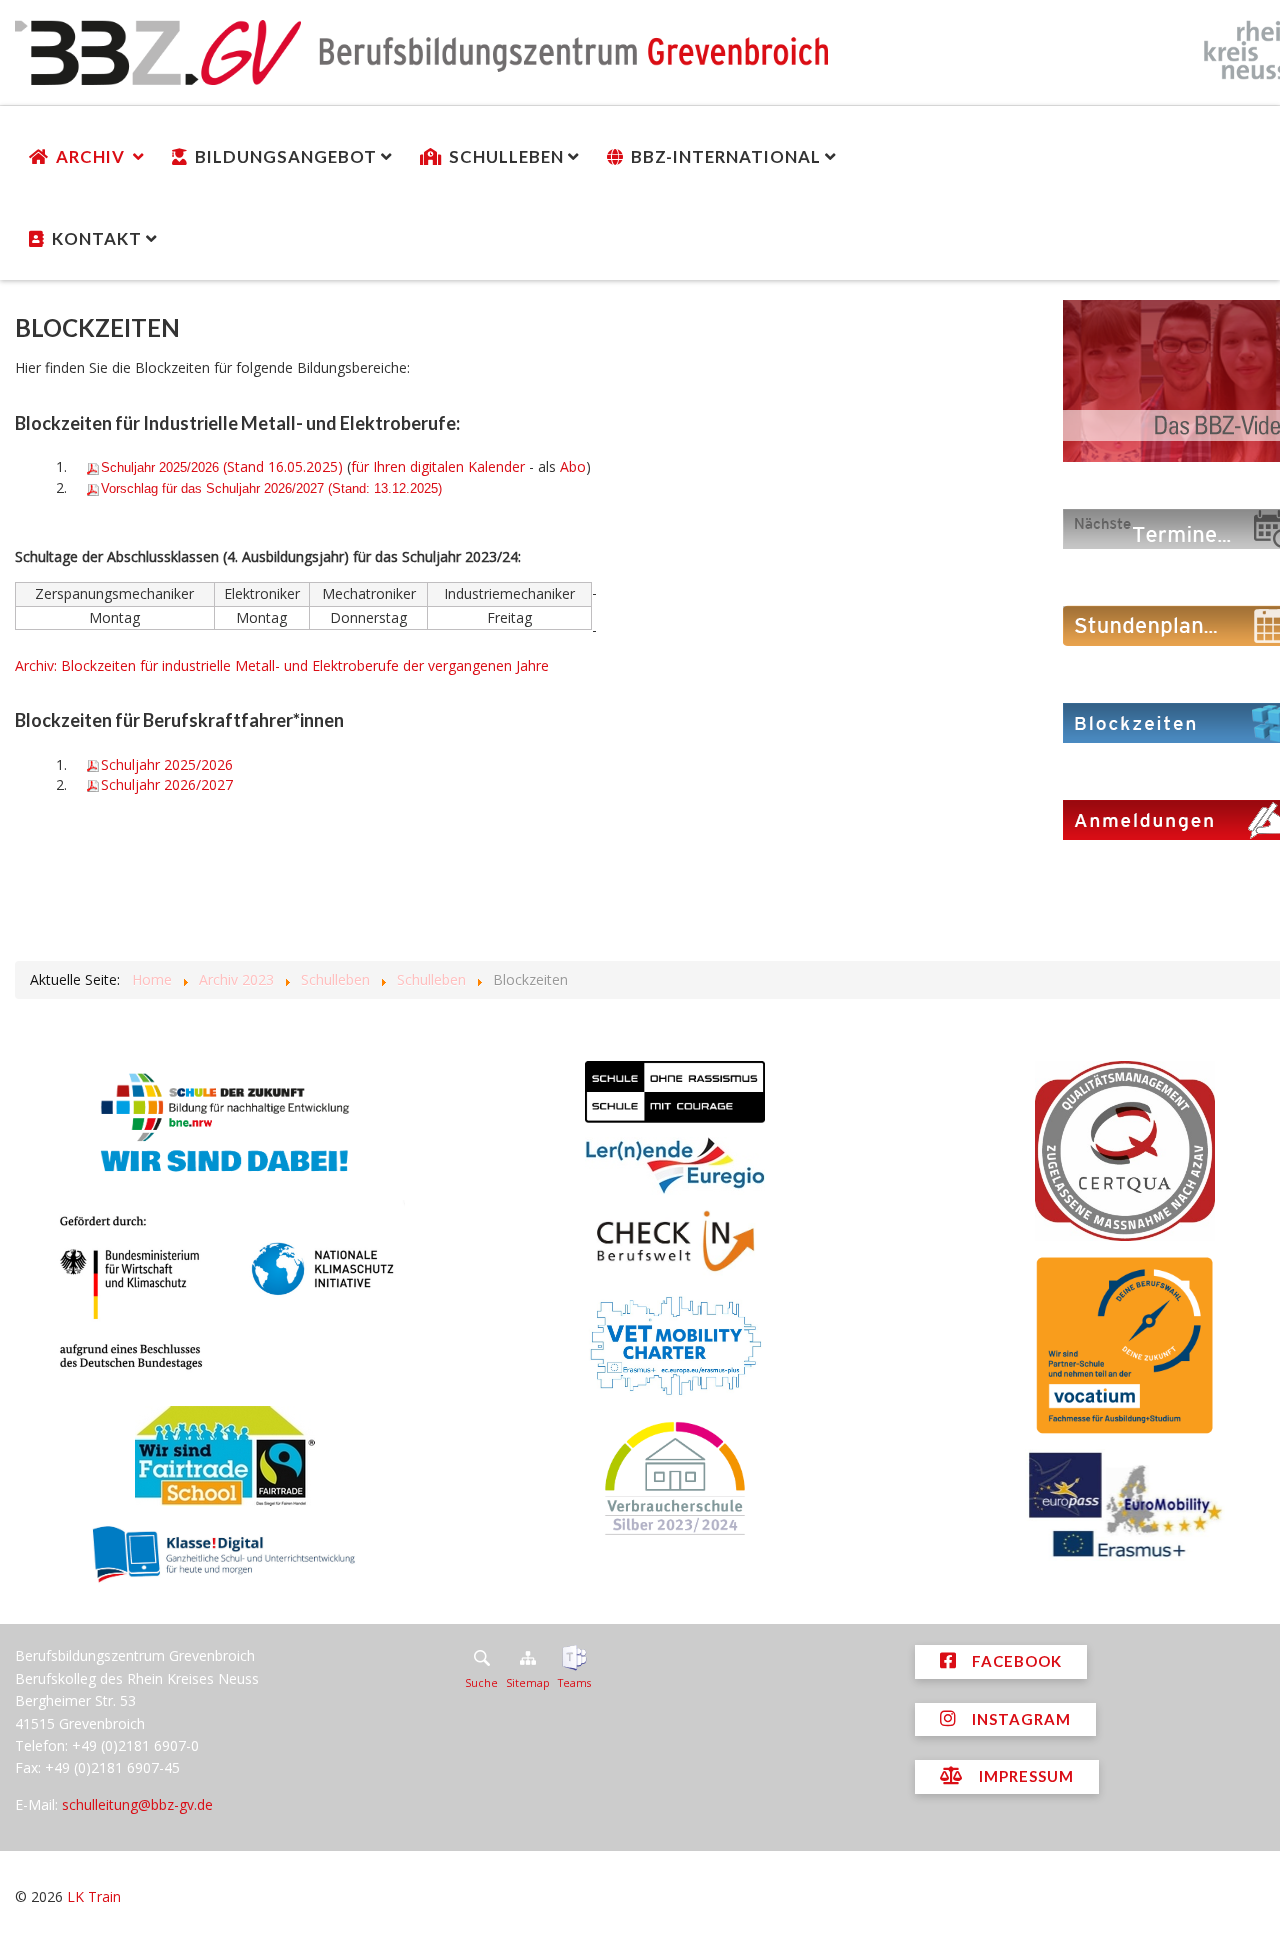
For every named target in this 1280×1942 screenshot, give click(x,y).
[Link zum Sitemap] (528, 1658)
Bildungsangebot (286, 156)
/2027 (167, 784)
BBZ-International (726, 156)
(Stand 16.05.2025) (222, 466)
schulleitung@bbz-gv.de (137, 1804)
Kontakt (97, 238)
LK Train (94, 1896)
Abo (573, 466)
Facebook (1015, 1661)
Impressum (1024, 1776)
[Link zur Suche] (481, 1658)
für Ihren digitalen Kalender (438, 466)
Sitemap (528, 1683)
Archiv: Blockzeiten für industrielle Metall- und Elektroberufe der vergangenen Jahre (282, 665)
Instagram (1019, 1719)
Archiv (92, 156)
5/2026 (167, 764)
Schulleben (506, 156)
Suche (481, 1683)
